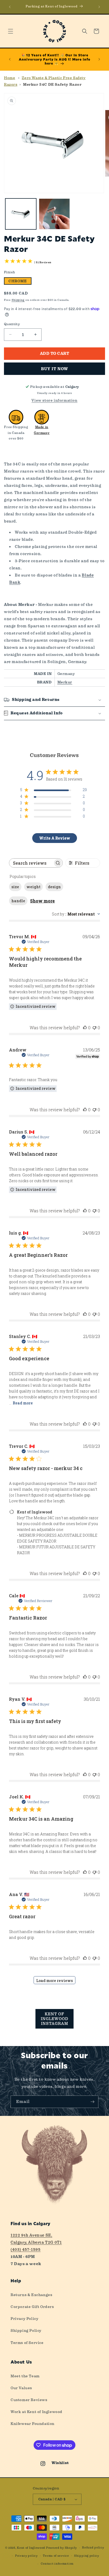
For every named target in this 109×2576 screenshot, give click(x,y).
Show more (42, 901)
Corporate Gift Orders (32, 2307)
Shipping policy (87, 2556)
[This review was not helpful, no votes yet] (94, 1028)
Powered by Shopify (62, 2548)
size (15, 887)
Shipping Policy (26, 2330)
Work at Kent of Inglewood (37, 2412)
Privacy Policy (24, 2319)
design (54, 887)
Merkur (65, 682)
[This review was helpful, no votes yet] (85, 1028)
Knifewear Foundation (33, 2424)
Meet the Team (25, 2376)
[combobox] (76, 914)
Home (10, 78)
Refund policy (93, 2548)
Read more (23, 1403)
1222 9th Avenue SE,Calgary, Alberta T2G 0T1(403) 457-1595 (36, 2242)
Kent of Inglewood (31, 2548)
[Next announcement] (99, 7)
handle (18, 901)
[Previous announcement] (10, 7)
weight (33, 887)
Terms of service (56, 2556)
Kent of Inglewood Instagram (54, 2019)
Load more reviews (54, 1981)
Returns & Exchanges (31, 2295)
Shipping (18, 300)
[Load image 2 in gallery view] (54, 214)
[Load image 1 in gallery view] (21, 214)
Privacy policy (26, 2556)
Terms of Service (27, 2343)
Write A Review (55, 838)
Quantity (12, 324)
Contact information (57, 2564)
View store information (54, 400)
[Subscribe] (92, 2102)
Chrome (18, 281)
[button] (11, 31)
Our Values (21, 2388)
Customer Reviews (29, 2400)
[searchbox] (31, 863)
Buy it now (54, 369)
